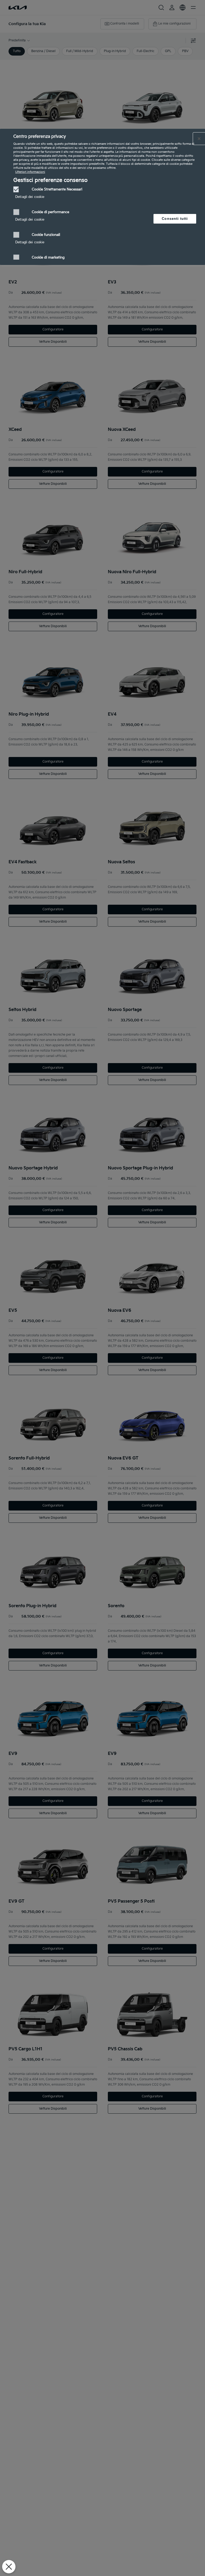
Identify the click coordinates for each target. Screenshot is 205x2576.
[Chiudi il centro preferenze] (199, 139)
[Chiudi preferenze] (9, 2567)
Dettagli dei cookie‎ (30, 197)
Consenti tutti (175, 219)
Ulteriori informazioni (30, 172)
